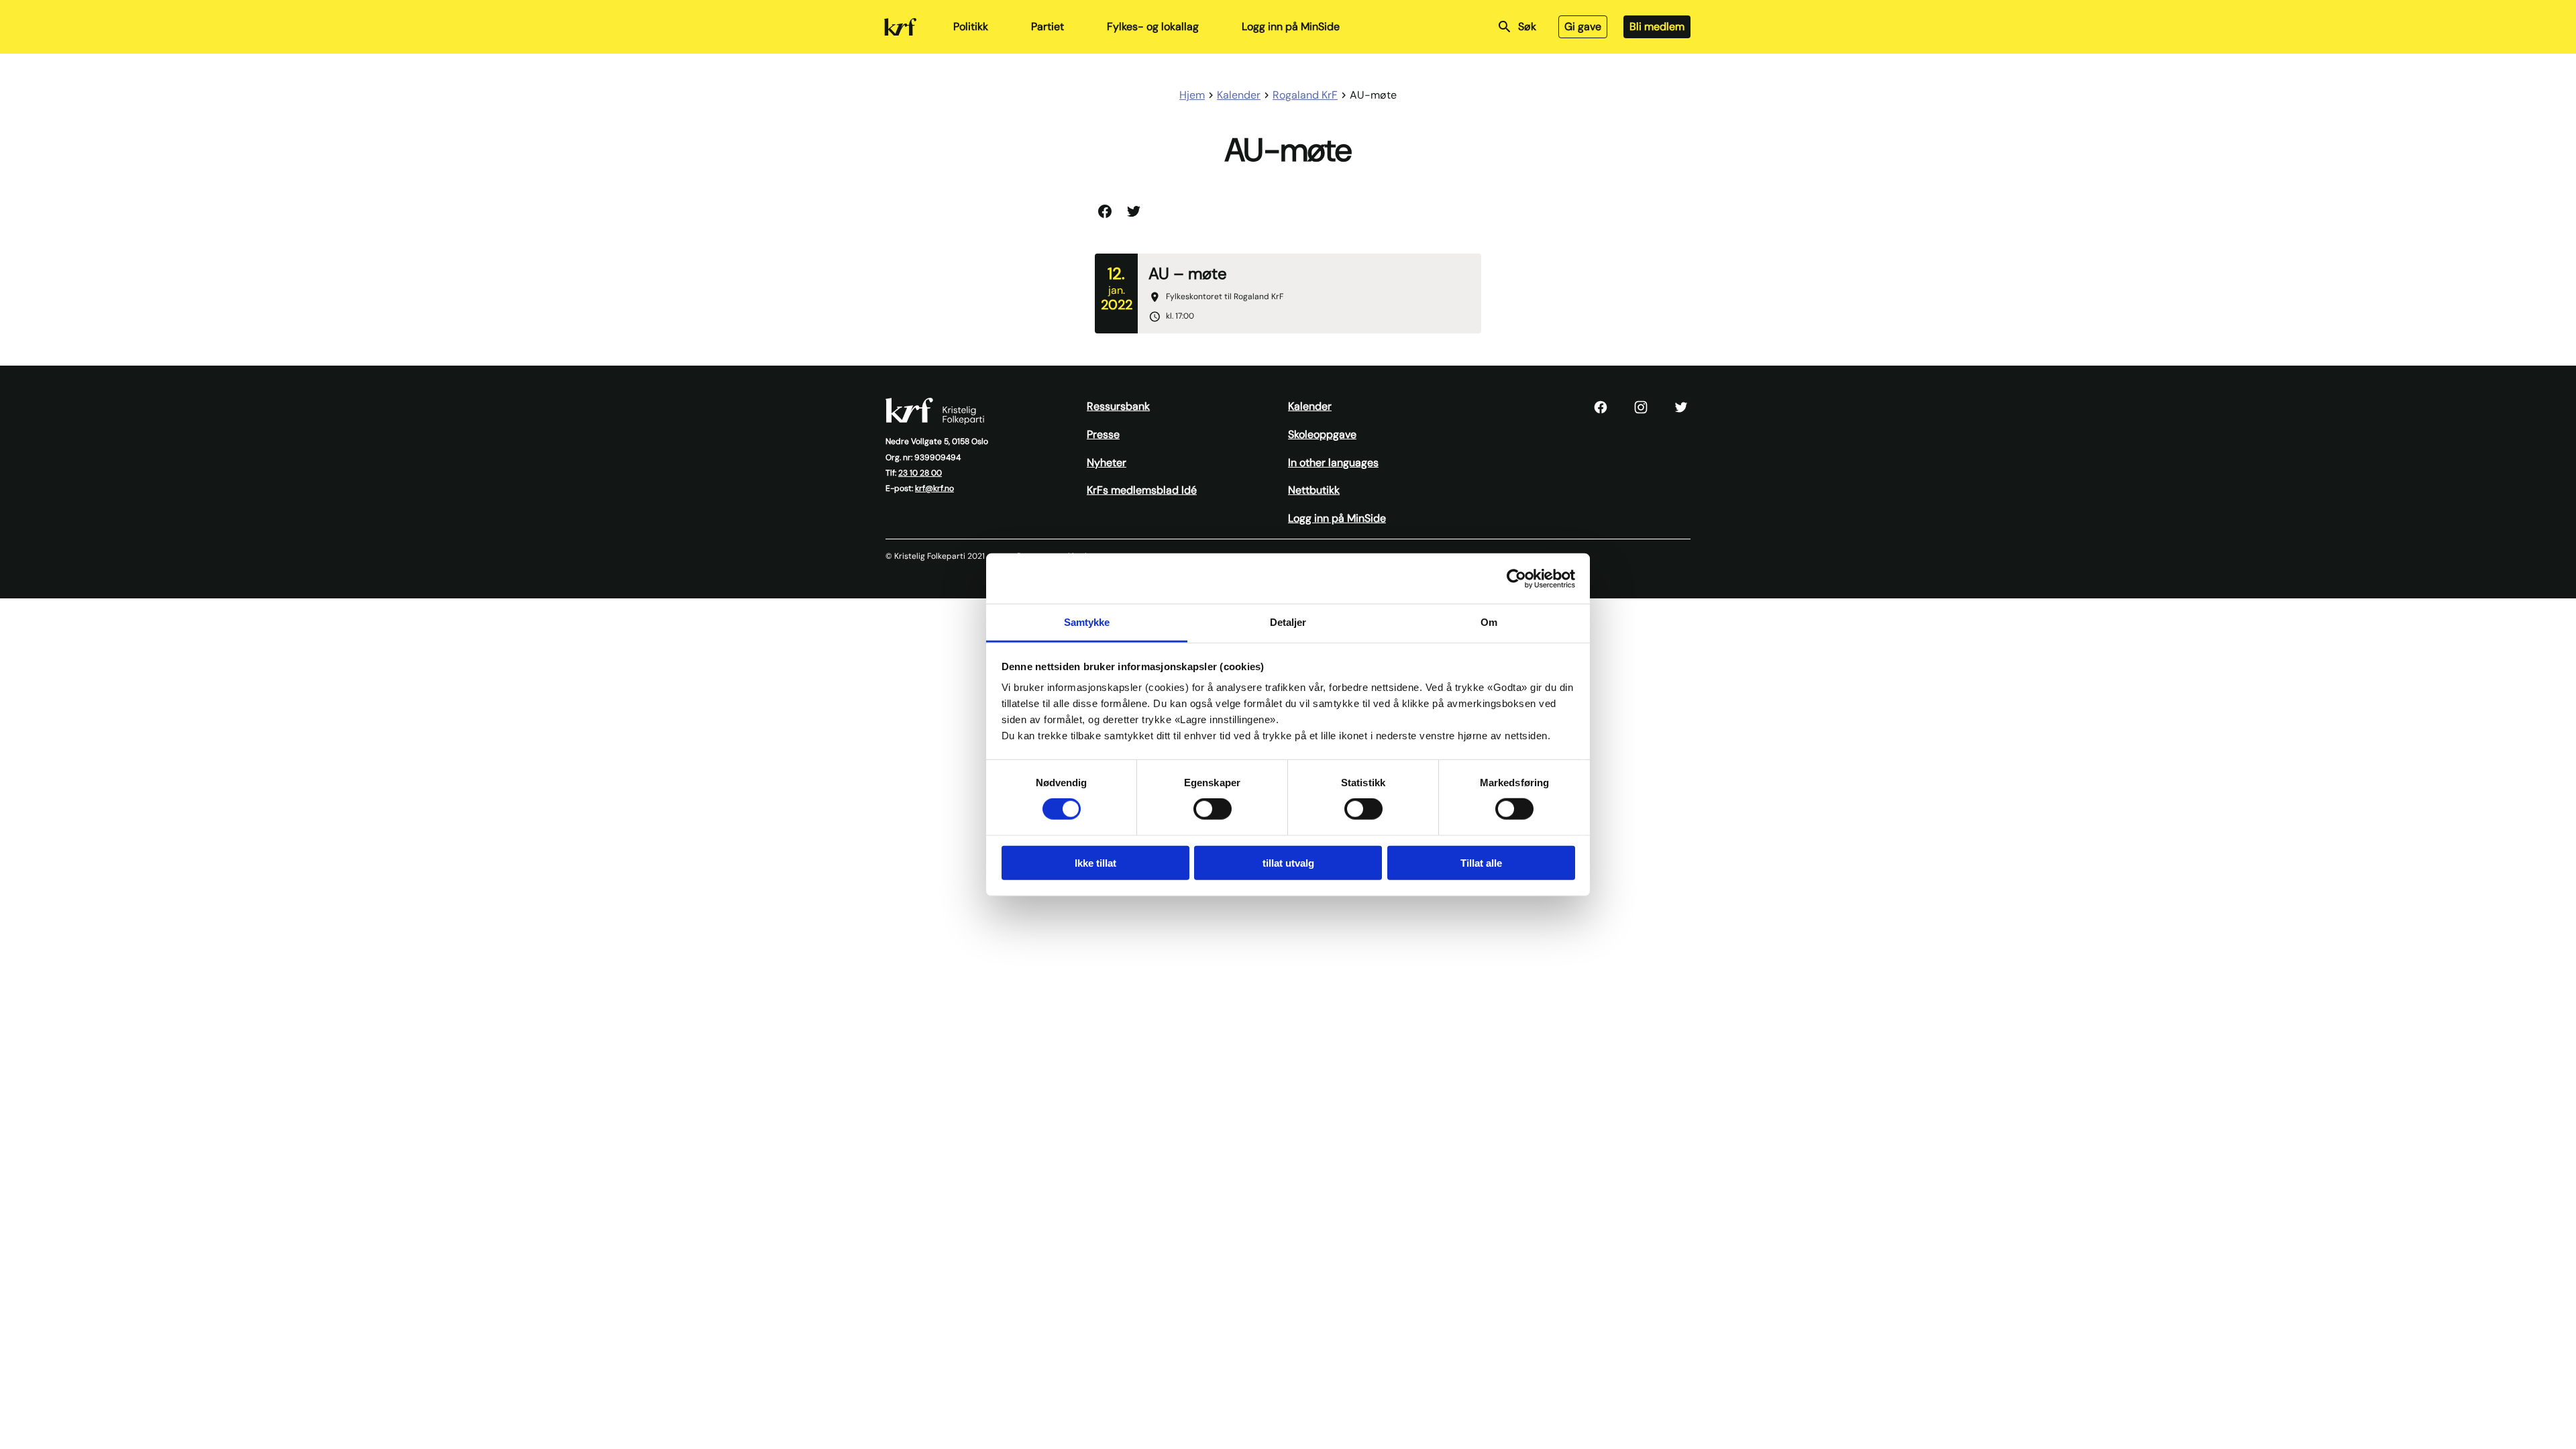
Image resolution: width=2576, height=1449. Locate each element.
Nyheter (1107, 463)
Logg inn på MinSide (1291, 26)
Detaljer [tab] (1288, 622)
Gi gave (1583, 26)
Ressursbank (1118, 406)
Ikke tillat (1095, 863)
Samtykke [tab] (1087, 622)
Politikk (971, 26)
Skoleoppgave (1322, 434)
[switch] (1213, 809)
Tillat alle (1481, 863)
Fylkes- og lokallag (1153, 26)
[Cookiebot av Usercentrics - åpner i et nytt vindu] (1516, 578)
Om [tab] (1489, 622)
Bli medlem (1657, 26)
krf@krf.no (934, 488)
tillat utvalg (1288, 863)
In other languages (1333, 463)
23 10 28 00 (920, 473)
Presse (1103, 434)
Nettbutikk (1314, 490)
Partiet (1048, 26)
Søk (1527, 26)
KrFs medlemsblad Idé (1142, 490)
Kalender (1310, 406)
